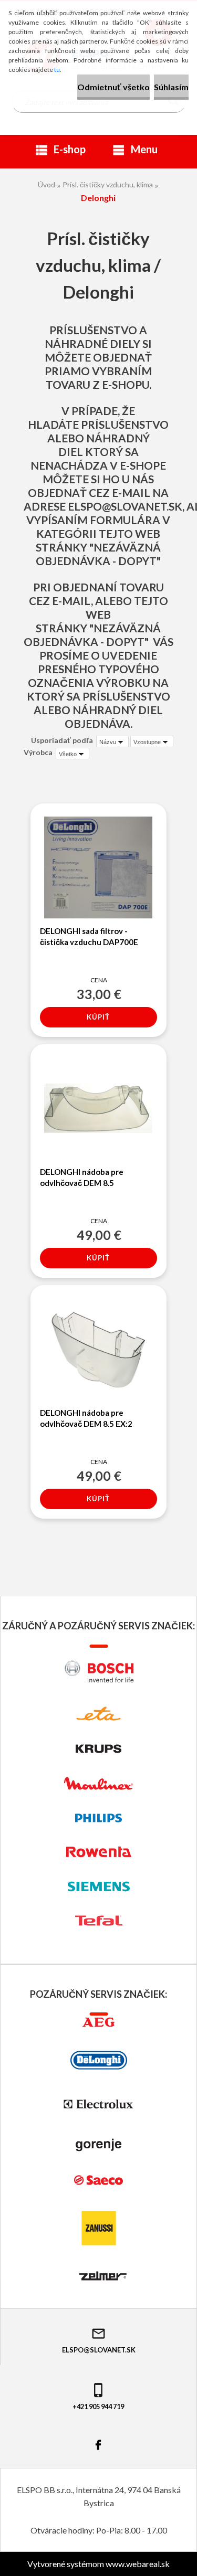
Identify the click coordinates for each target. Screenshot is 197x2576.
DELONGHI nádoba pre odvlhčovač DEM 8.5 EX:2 (86, 1418)
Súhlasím (171, 87)
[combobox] (112, 741)
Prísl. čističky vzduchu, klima (108, 184)
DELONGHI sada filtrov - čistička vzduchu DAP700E (89, 936)
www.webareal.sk (138, 2564)
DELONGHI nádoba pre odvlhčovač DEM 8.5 (82, 1177)
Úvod (46, 184)
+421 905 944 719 (98, 2407)
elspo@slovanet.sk (125, 506)
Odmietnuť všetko (113, 87)
